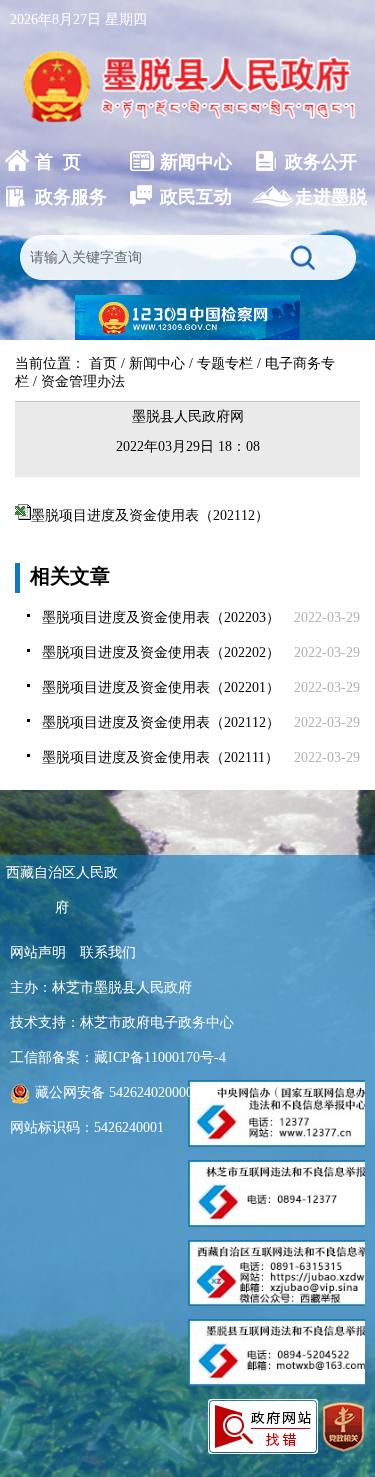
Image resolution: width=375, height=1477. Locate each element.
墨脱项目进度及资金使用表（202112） (150, 515)
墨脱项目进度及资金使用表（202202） (161, 652)
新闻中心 (157, 363)
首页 (103, 363)
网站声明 (38, 952)
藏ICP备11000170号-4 (160, 1057)
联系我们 (108, 952)
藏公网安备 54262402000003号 (128, 1092)
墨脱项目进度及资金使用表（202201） (161, 687)
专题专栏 (225, 363)
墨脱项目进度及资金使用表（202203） (161, 617)
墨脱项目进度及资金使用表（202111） (160, 757)
